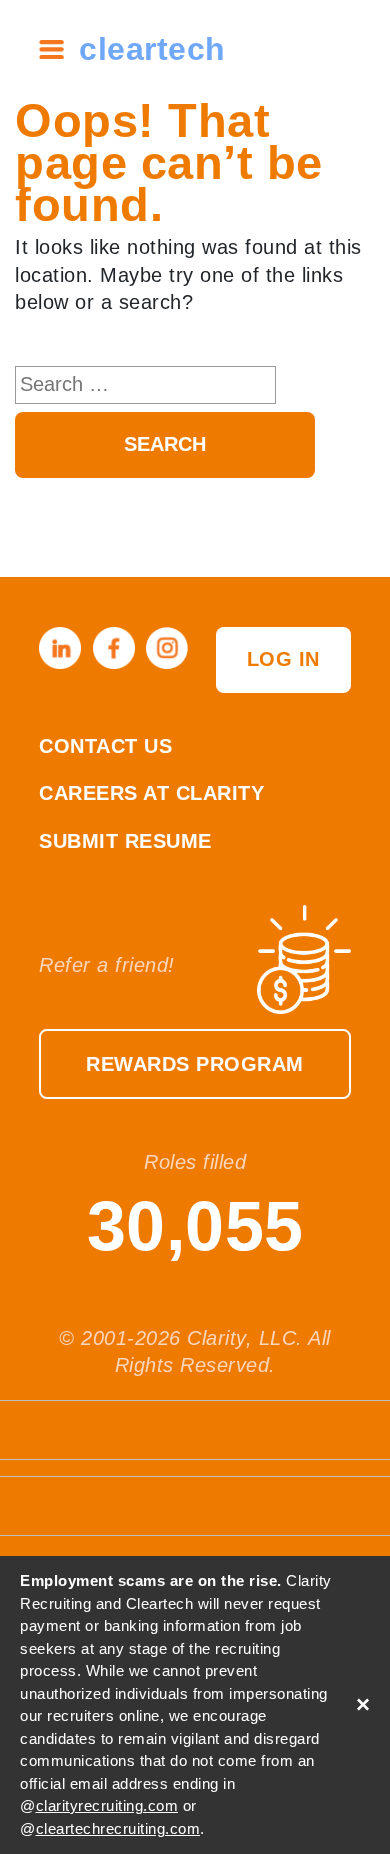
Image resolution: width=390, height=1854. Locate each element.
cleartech (152, 49)
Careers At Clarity (151, 793)
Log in (283, 659)
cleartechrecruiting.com (118, 1828)
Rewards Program (195, 1064)
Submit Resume (125, 841)
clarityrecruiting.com (107, 1805)
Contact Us (105, 746)
